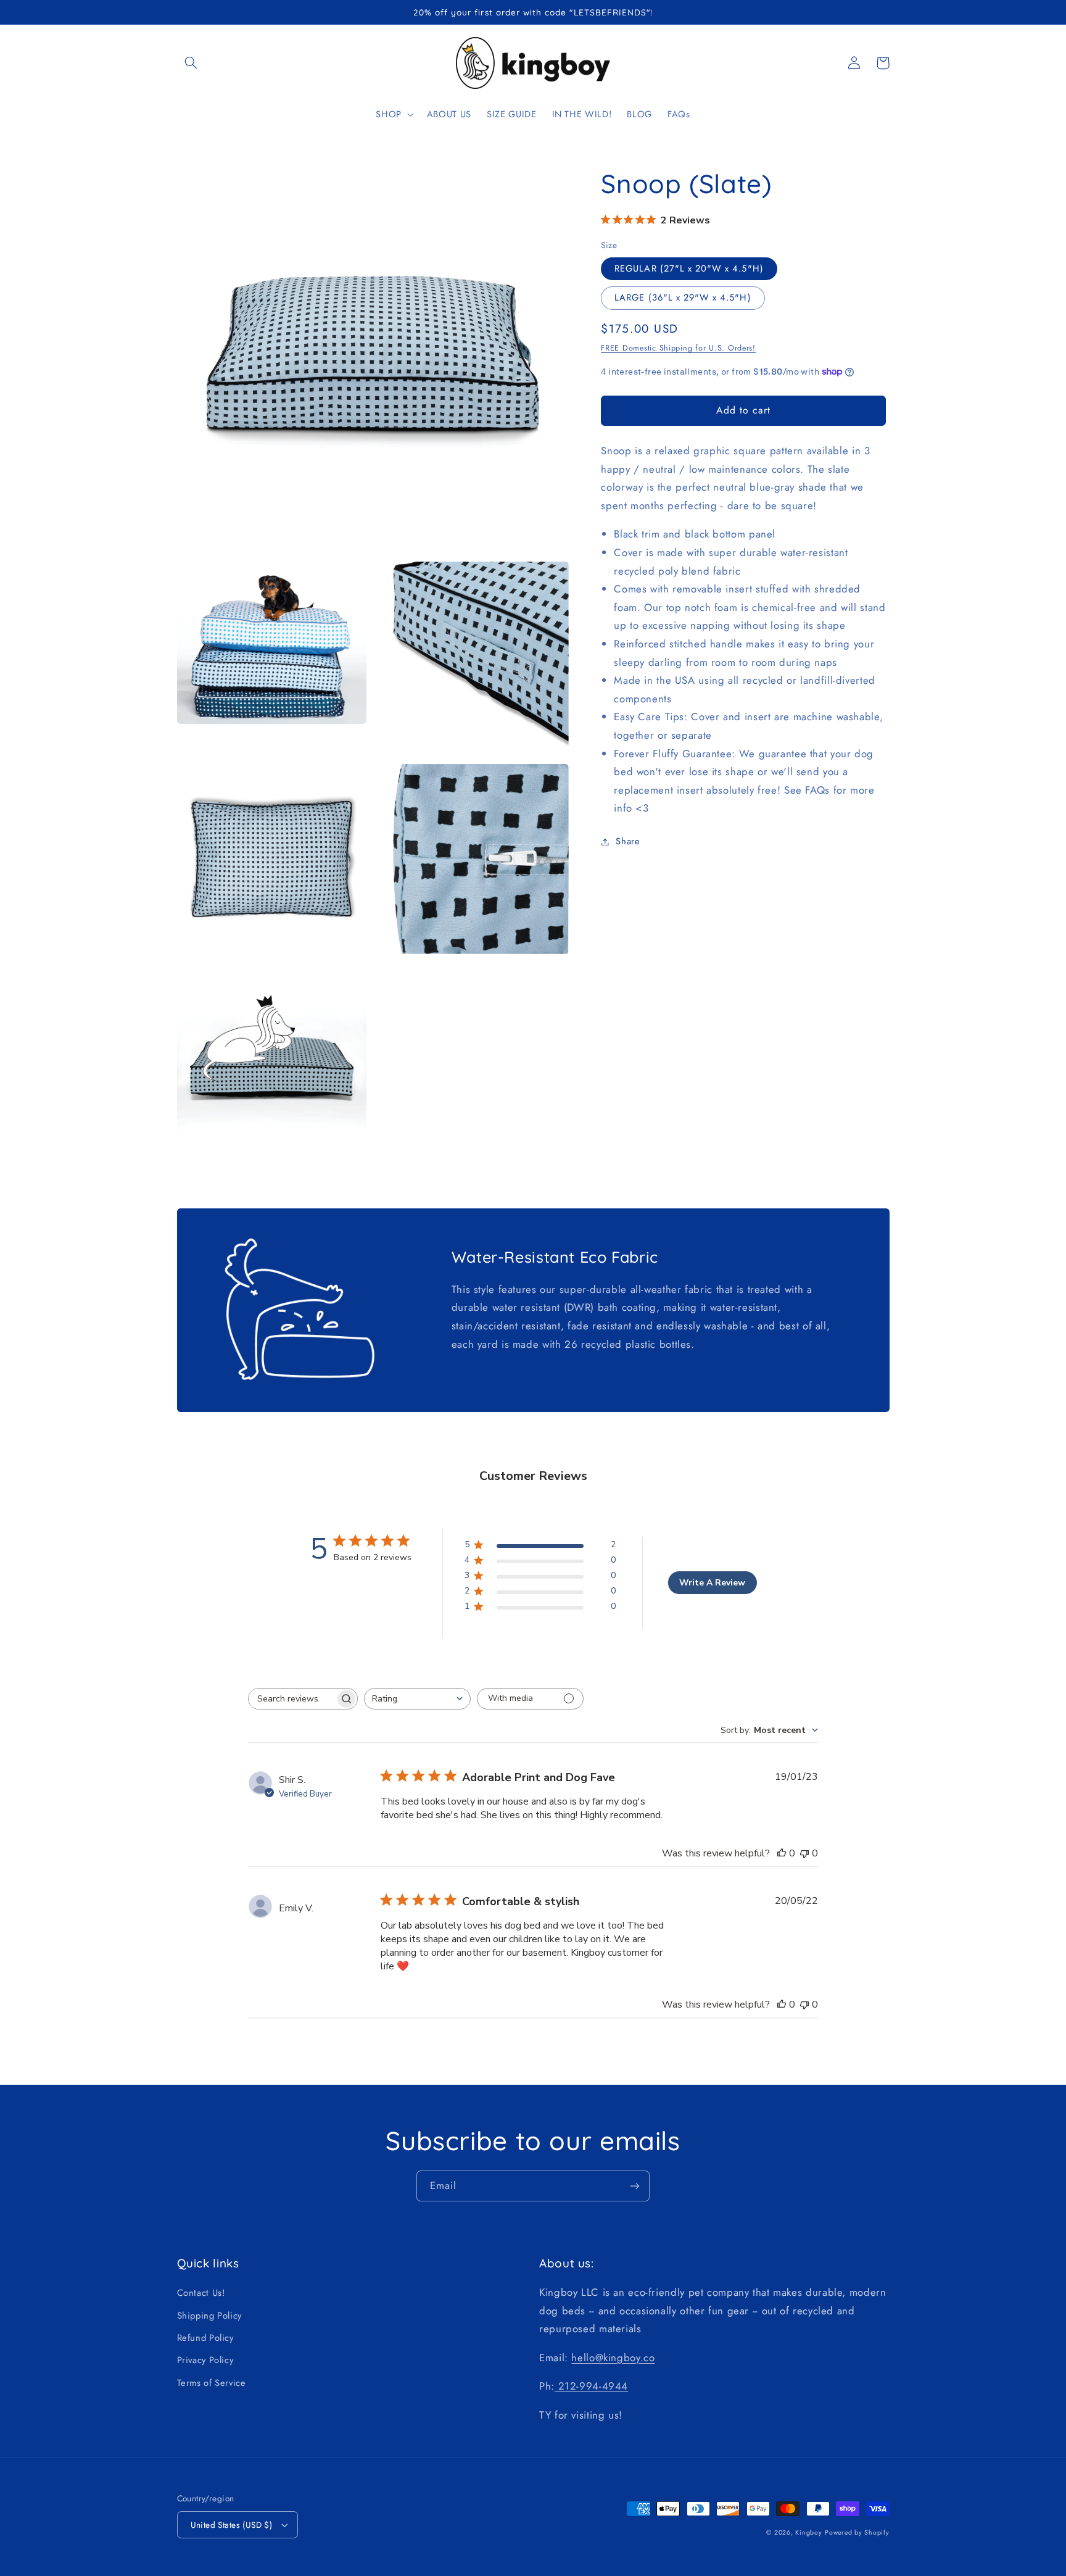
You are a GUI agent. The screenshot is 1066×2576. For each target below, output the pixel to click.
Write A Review (712, 1583)
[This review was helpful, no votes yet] (782, 1853)
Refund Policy (205, 2338)
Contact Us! (201, 2293)
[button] (191, 63)
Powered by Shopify (857, 2532)
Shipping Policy (209, 2316)
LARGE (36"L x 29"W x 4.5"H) (683, 297)
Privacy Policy (205, 2360)
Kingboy (808, 2532)
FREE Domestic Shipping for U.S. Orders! (678, 347)
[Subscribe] (635, 2186)
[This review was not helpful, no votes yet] (804, 1853)
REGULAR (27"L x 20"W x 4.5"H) (689, 268)
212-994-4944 (591, 2386)
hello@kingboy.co (613, 2358)
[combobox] (417, 1699)
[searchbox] (292, 1699)
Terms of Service (212, 2383)
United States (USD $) (232, 2525)
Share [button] (628, 841)
